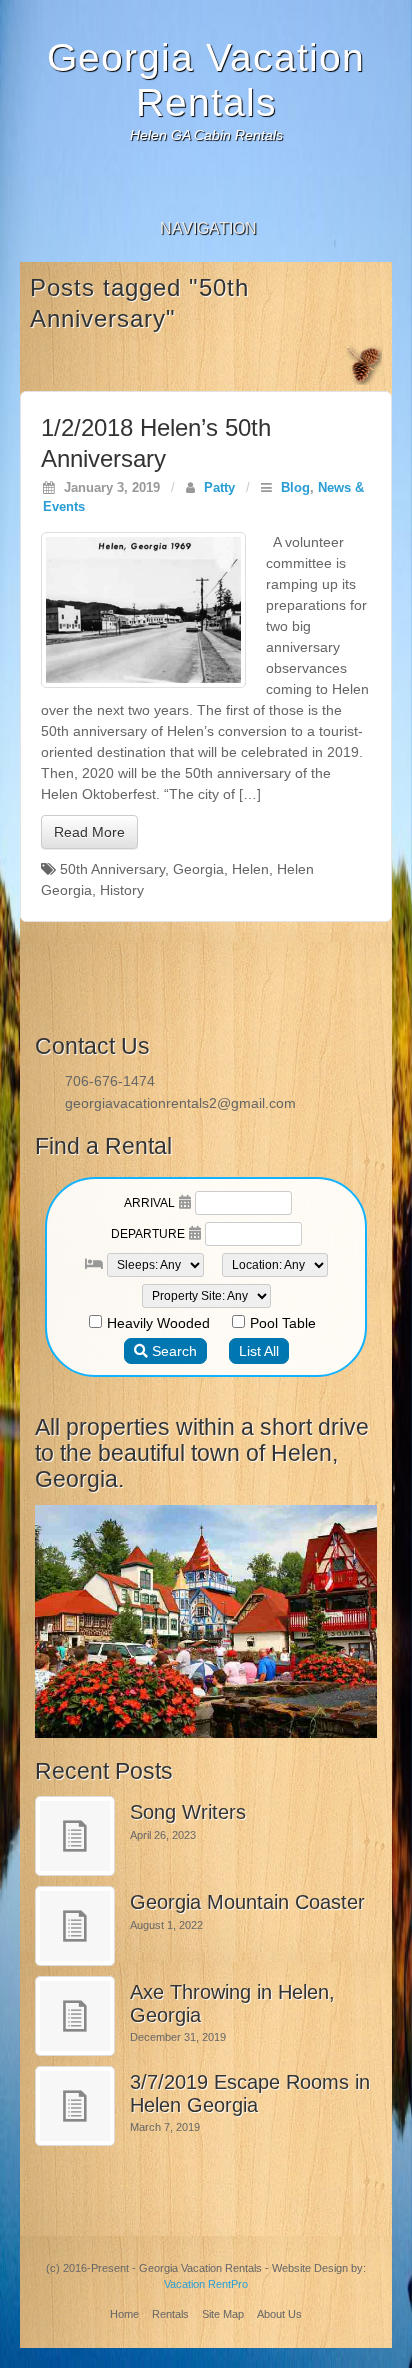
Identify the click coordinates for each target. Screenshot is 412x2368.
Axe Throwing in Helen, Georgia (232, 2003)
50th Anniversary (112, 869)
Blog (295, 488)
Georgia (198, 869)
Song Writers (188, 1812)
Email (206, 184)
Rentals (170, 2314)
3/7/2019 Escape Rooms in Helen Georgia (250, 2093)
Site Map (223, 2314)
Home (124, 2314)
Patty (219, 488)
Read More (89, 832)
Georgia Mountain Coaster (247, 1902)
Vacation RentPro (206, 2284)
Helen (250, 869)
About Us (279, 2314)
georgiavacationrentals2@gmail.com (180, 1103)
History (122, 890)
